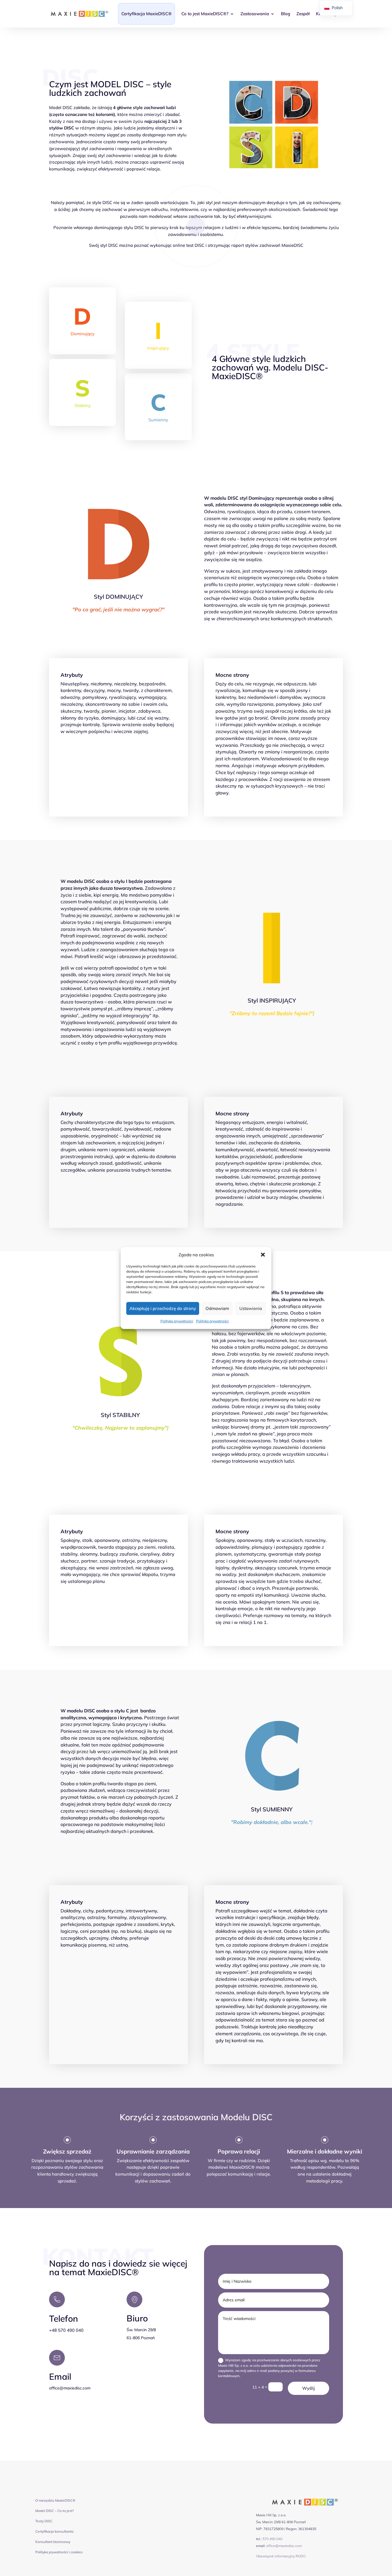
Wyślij (308, 2388)
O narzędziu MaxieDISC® (55, 2500)
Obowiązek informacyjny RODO (281, 2556)
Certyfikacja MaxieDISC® (146, 14)
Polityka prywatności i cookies (59, 2552)
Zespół (303, 14)
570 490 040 (272, 2539)
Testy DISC (44, 2521)
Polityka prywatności (177, 1321)
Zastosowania (255, 14)
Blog (286, 14)
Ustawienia (251, 1308)
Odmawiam (217, 1308)
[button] (263, 1255)
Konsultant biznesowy (53, 2542)
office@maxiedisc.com (284, 2546)
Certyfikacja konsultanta (54, 2531)
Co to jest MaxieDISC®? (205, 14)
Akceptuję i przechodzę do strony (163, 1308)
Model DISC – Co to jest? (55, 2511)
